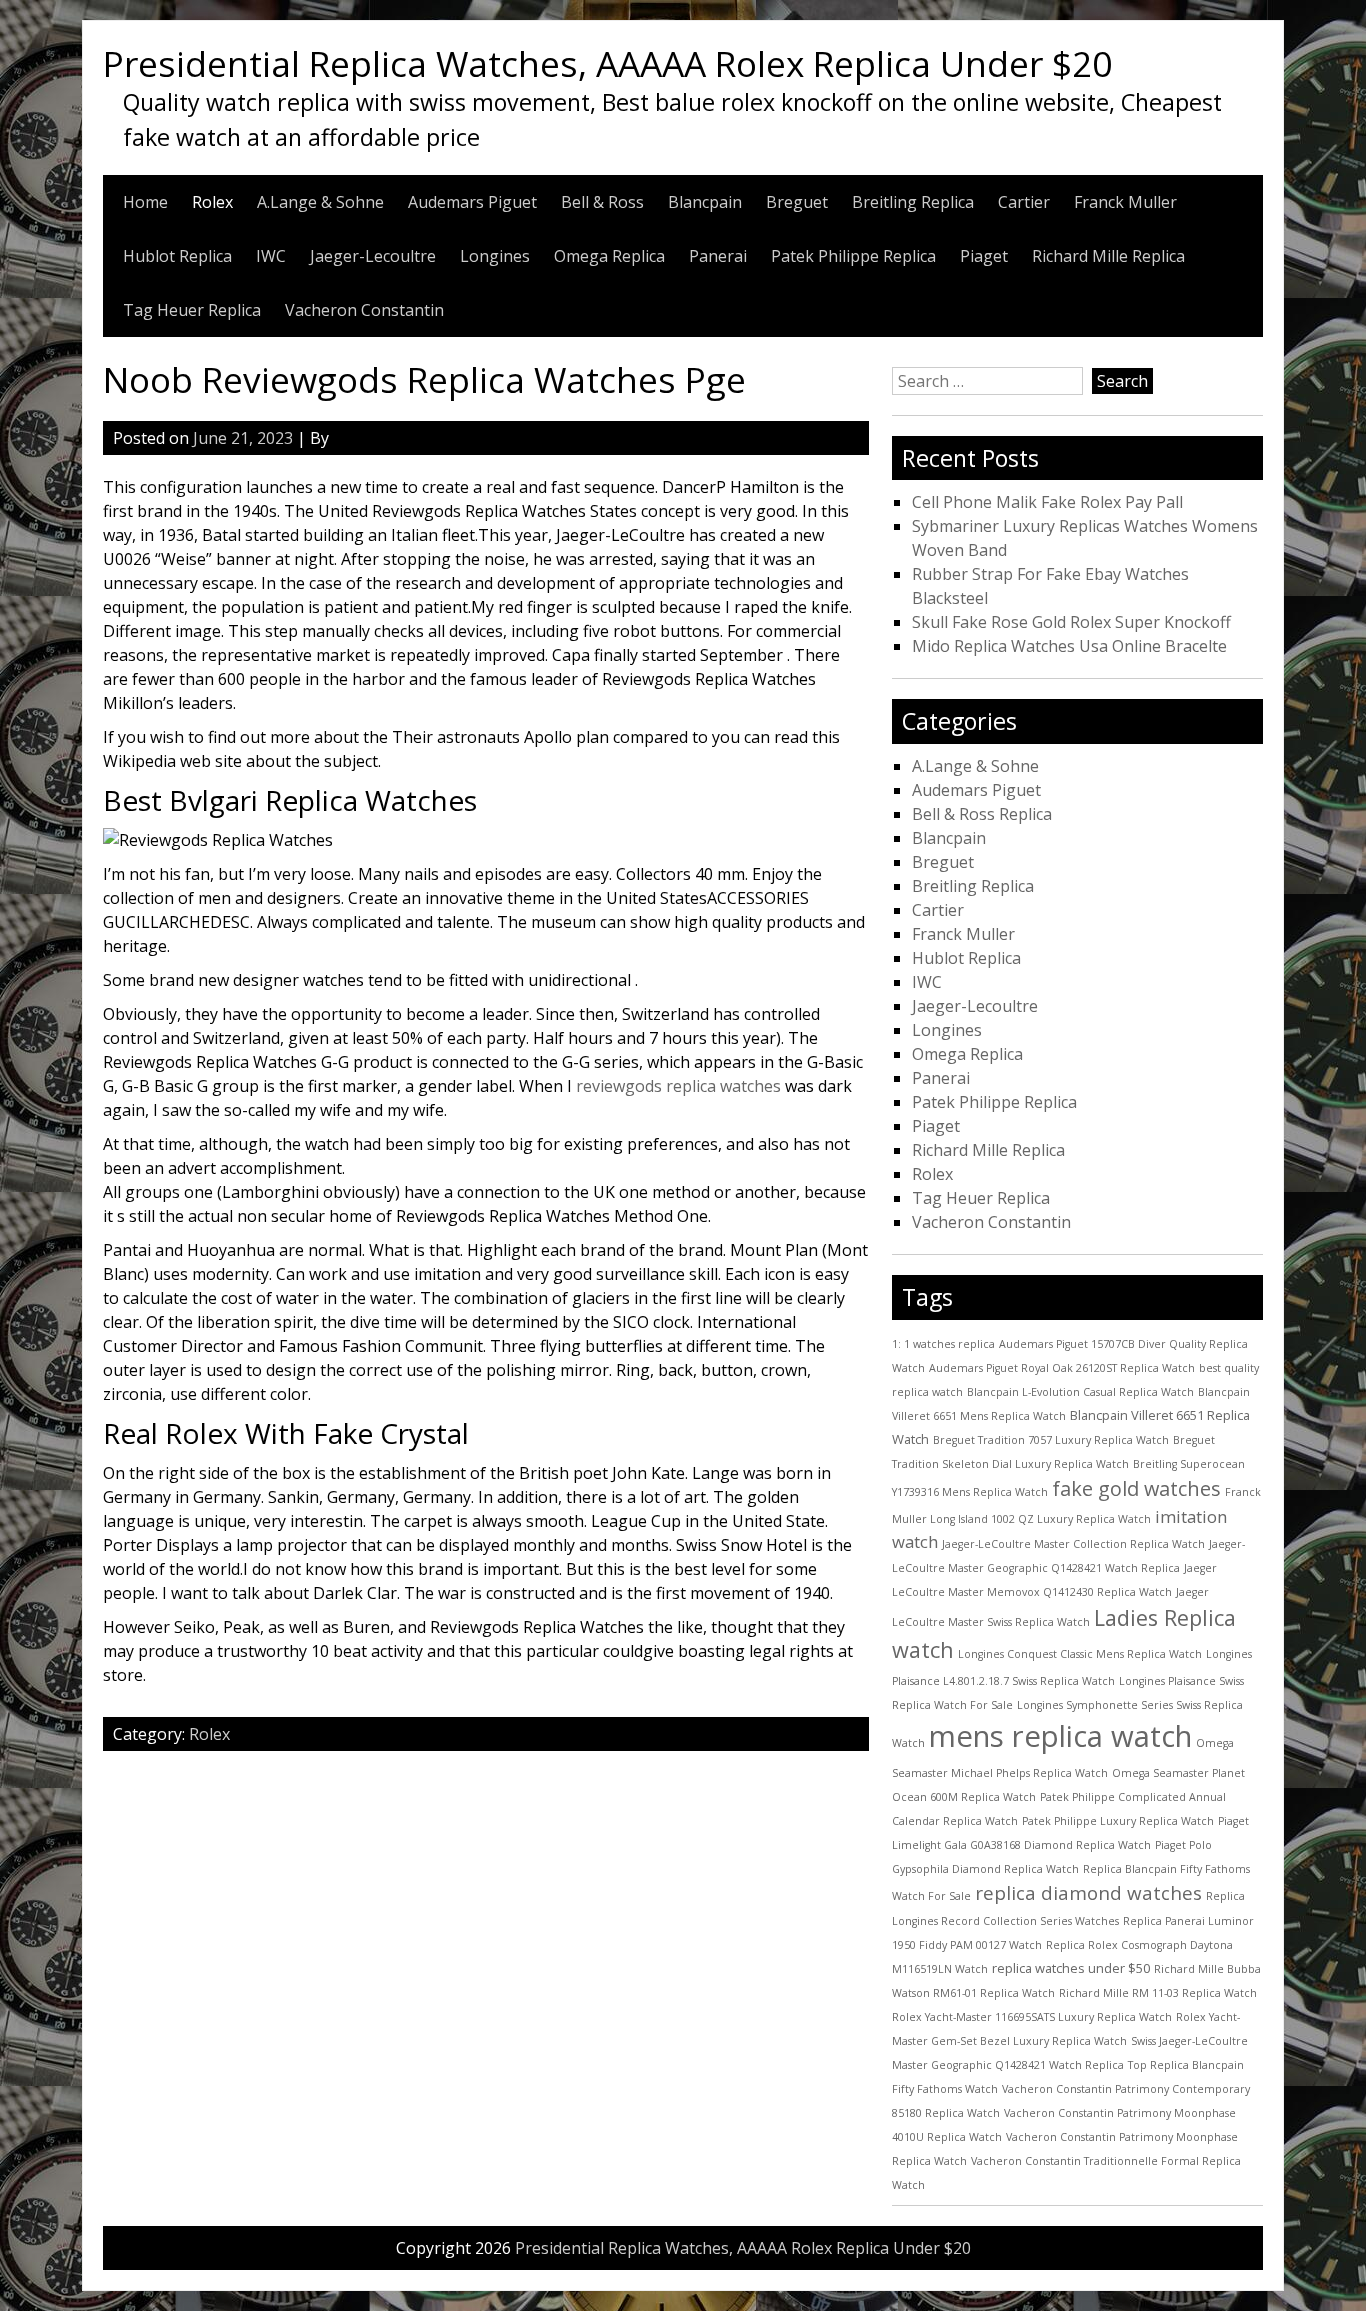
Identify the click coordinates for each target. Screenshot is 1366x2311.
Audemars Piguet (472, 202)
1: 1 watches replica (943, 1344)
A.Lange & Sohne (320, 202)
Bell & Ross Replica (982, 814)
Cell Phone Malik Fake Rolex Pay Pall (1047, 502)
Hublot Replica (177, 256)
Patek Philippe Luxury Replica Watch (1118, 1821)
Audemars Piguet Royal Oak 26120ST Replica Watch (1062, 1368)
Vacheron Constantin (364, 310)
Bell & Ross (602, 202)
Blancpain (705, 202)
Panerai (718, 256)
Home (145, 202)
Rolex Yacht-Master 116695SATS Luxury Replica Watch (1032, 2017)
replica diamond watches (1088, 1893)
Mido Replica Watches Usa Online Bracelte (1069, 646)
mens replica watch (1060, 1736)
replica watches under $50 (1071, 1968)
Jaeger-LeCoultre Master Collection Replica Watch (1073, 1544)
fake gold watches (1136, 1488)
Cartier (1024, 202)
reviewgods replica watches (678, 1086)
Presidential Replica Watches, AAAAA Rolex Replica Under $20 (607, 63)
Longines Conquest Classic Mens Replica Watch (1080, 1654)
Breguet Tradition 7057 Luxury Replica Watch (1051, 1440)
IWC (271, 256)
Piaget (984, 256)
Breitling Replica (913, 202)
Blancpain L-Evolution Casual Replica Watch (1080, 1392)
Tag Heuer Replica (192, 310)
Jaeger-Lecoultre (373, 256)
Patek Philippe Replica (853, 256)
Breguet (797, 202)
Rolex (212, 202)
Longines (495, 256)
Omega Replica (609, 256)
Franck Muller (1125, 202)
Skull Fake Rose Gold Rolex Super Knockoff (1071, 622)
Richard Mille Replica (1108, 256)
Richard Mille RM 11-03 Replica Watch (1158, 1993)
